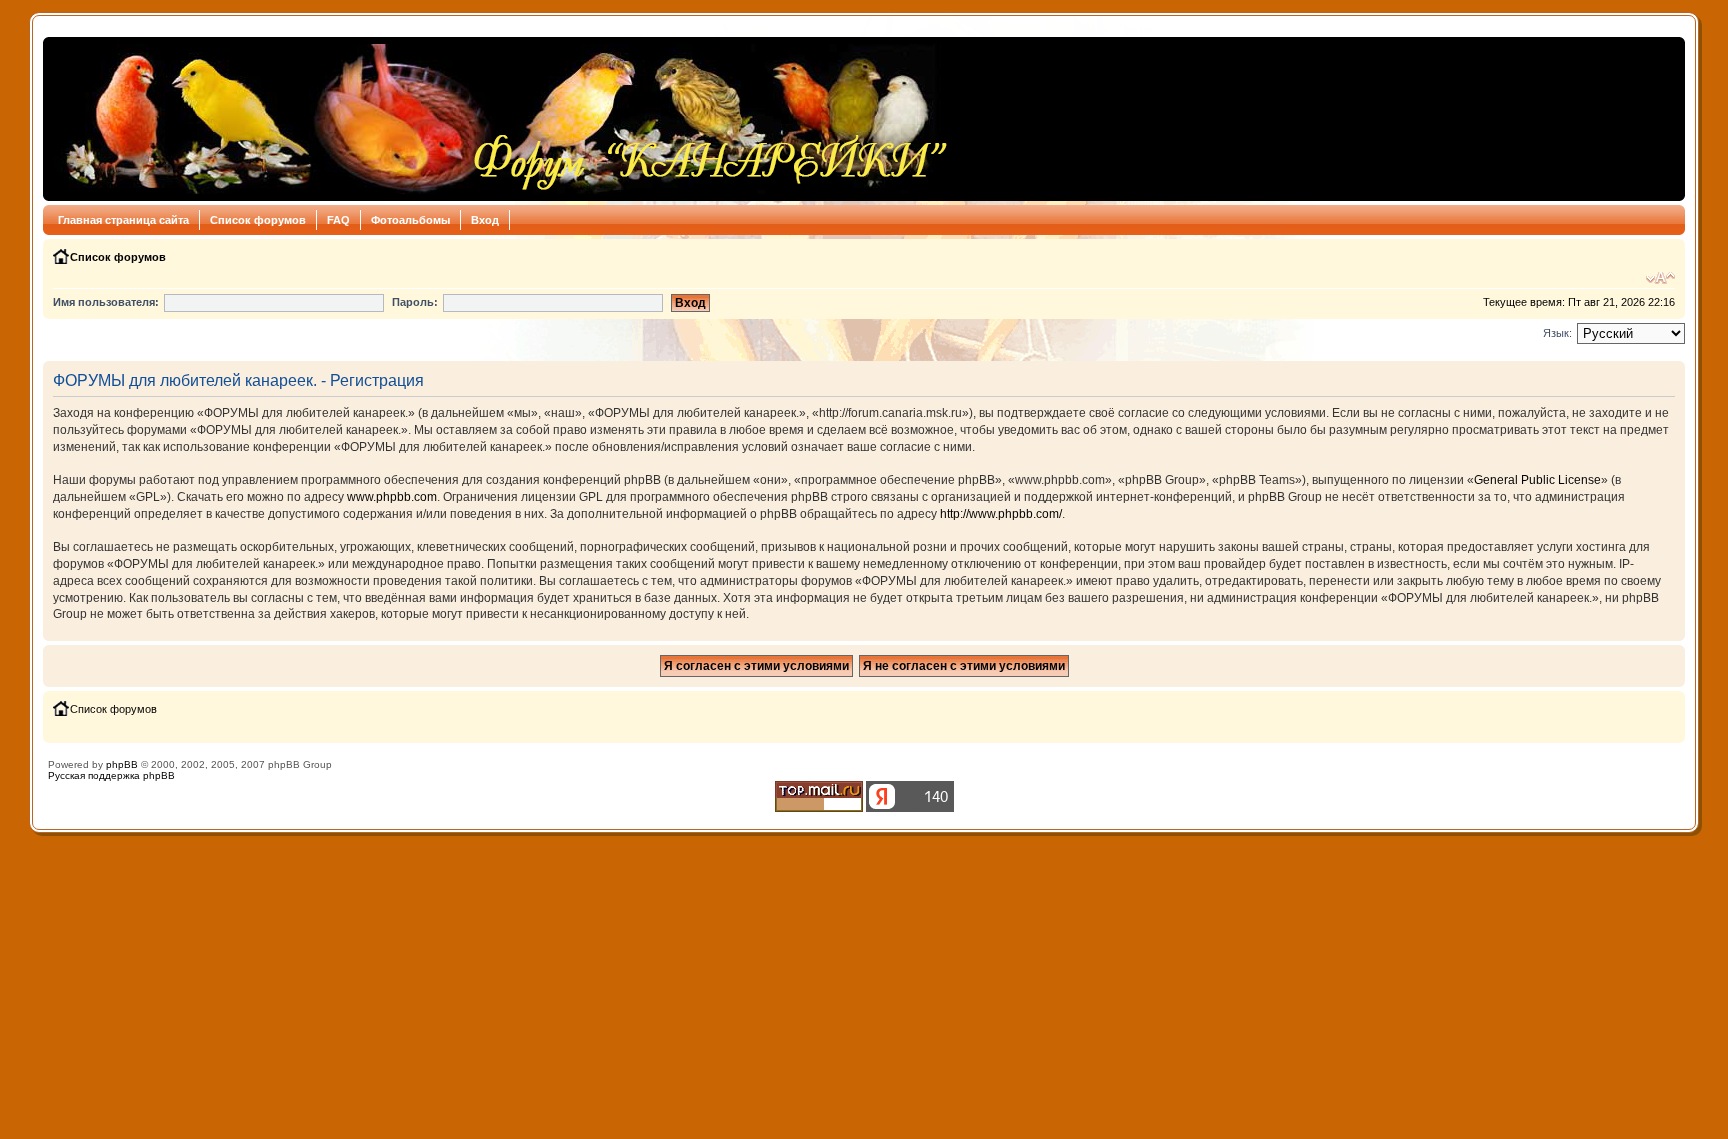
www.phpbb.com (392, 497)
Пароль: (415, 302)
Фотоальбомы (410, 220)
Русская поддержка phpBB (111, 775)
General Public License (1537, 480)
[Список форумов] (501, 119)
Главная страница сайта (123, 220)
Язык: (1557, 333)
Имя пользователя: (106, 302)
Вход (485, 220)
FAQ (338, 220)
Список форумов (258, 220)
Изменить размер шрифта (1660, 278)
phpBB (122, 764)
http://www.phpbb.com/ (1001, 514)
